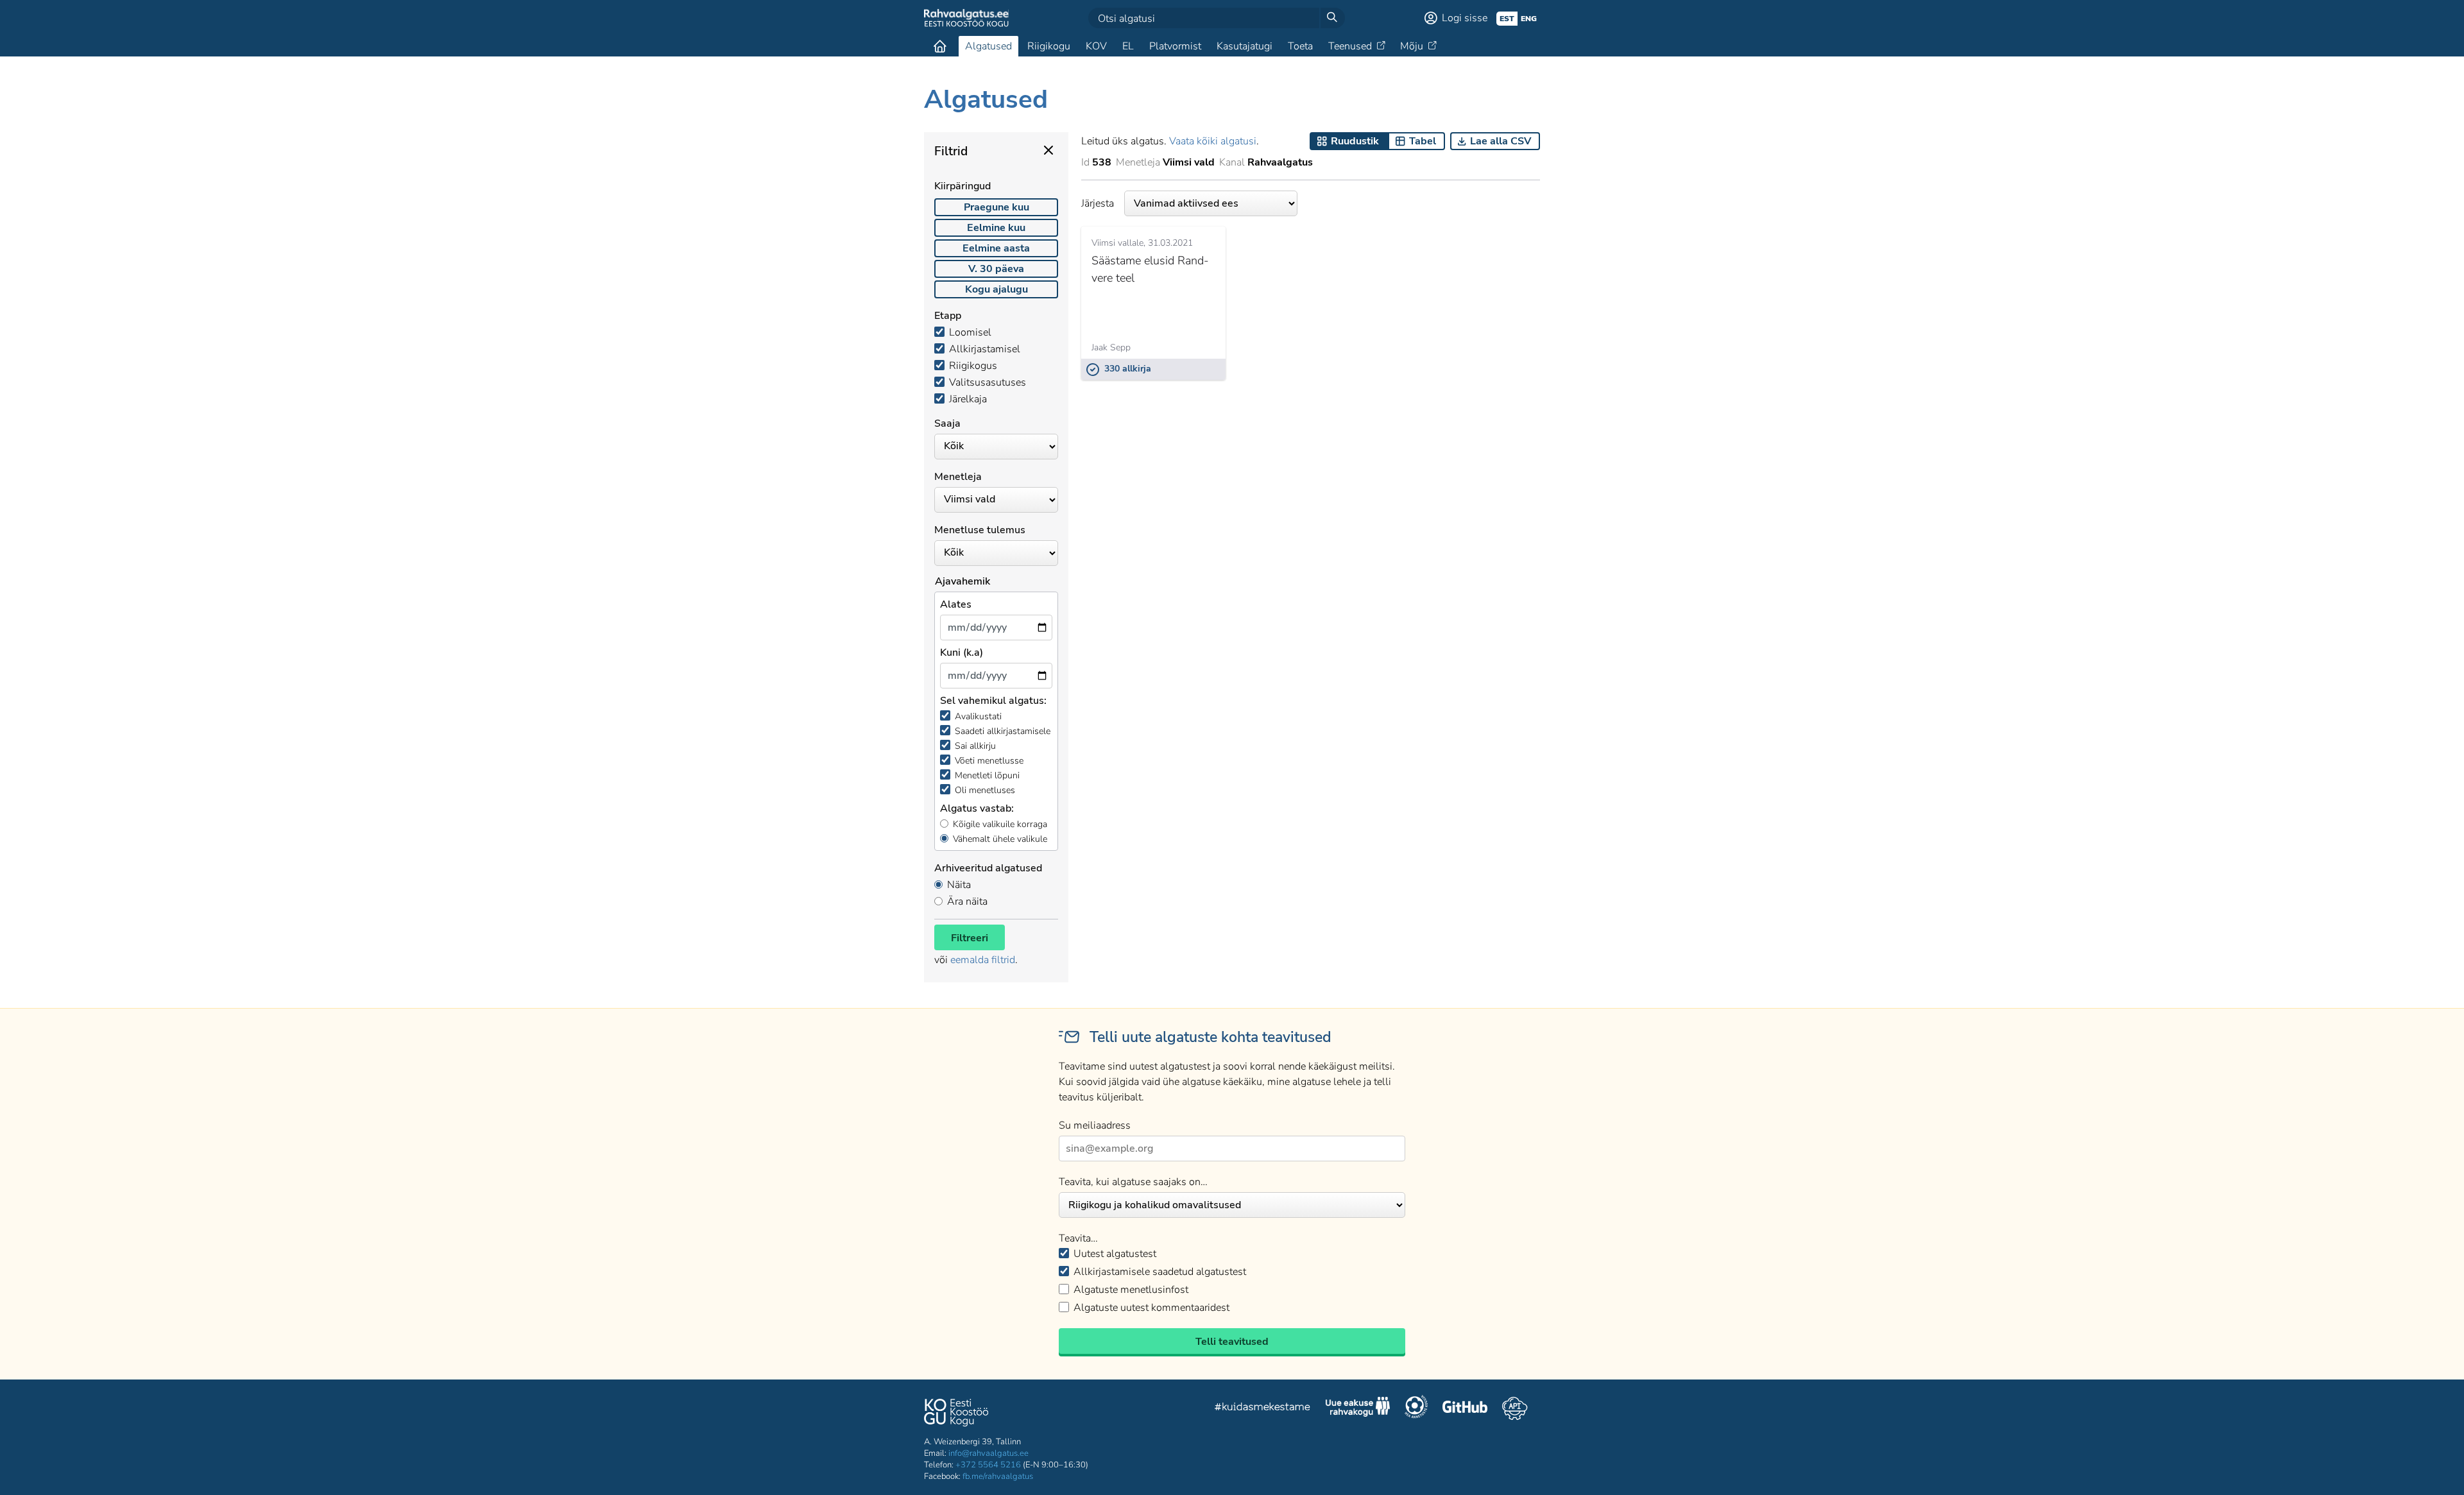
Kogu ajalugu (997, 289)
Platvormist (1175, 46)
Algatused (988, 46)
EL (1128, 46)
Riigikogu (1049, 46)
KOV (1096, 46)
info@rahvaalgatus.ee (988, 1453)
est (1507, 19)
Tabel (1423, 141)
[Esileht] (940, 46)
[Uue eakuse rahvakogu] (1358, 1408)
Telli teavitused (1232, 1342)
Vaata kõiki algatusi (1213, 141)
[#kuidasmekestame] (1263, 1409)
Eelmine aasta (996, 248)
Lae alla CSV (1501, 141)
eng (1529, 19)
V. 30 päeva (996, 269)
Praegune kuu (997, 207)
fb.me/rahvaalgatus (998, 1476)
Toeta (1300, 46)
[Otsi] (1332, 18)
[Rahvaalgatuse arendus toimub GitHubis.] (1465, 1408)
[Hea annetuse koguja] (1416, 1408)
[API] (1515, 1408)
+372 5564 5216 (988, 1465)
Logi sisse (1465, 18)
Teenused (1350, 46)
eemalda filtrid (983, 960)
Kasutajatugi (1245, 46)
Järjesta (1098, 203)
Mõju (1412, 46)
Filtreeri (970, 938)
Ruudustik (1355, 141)
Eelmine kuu (996, 228)
